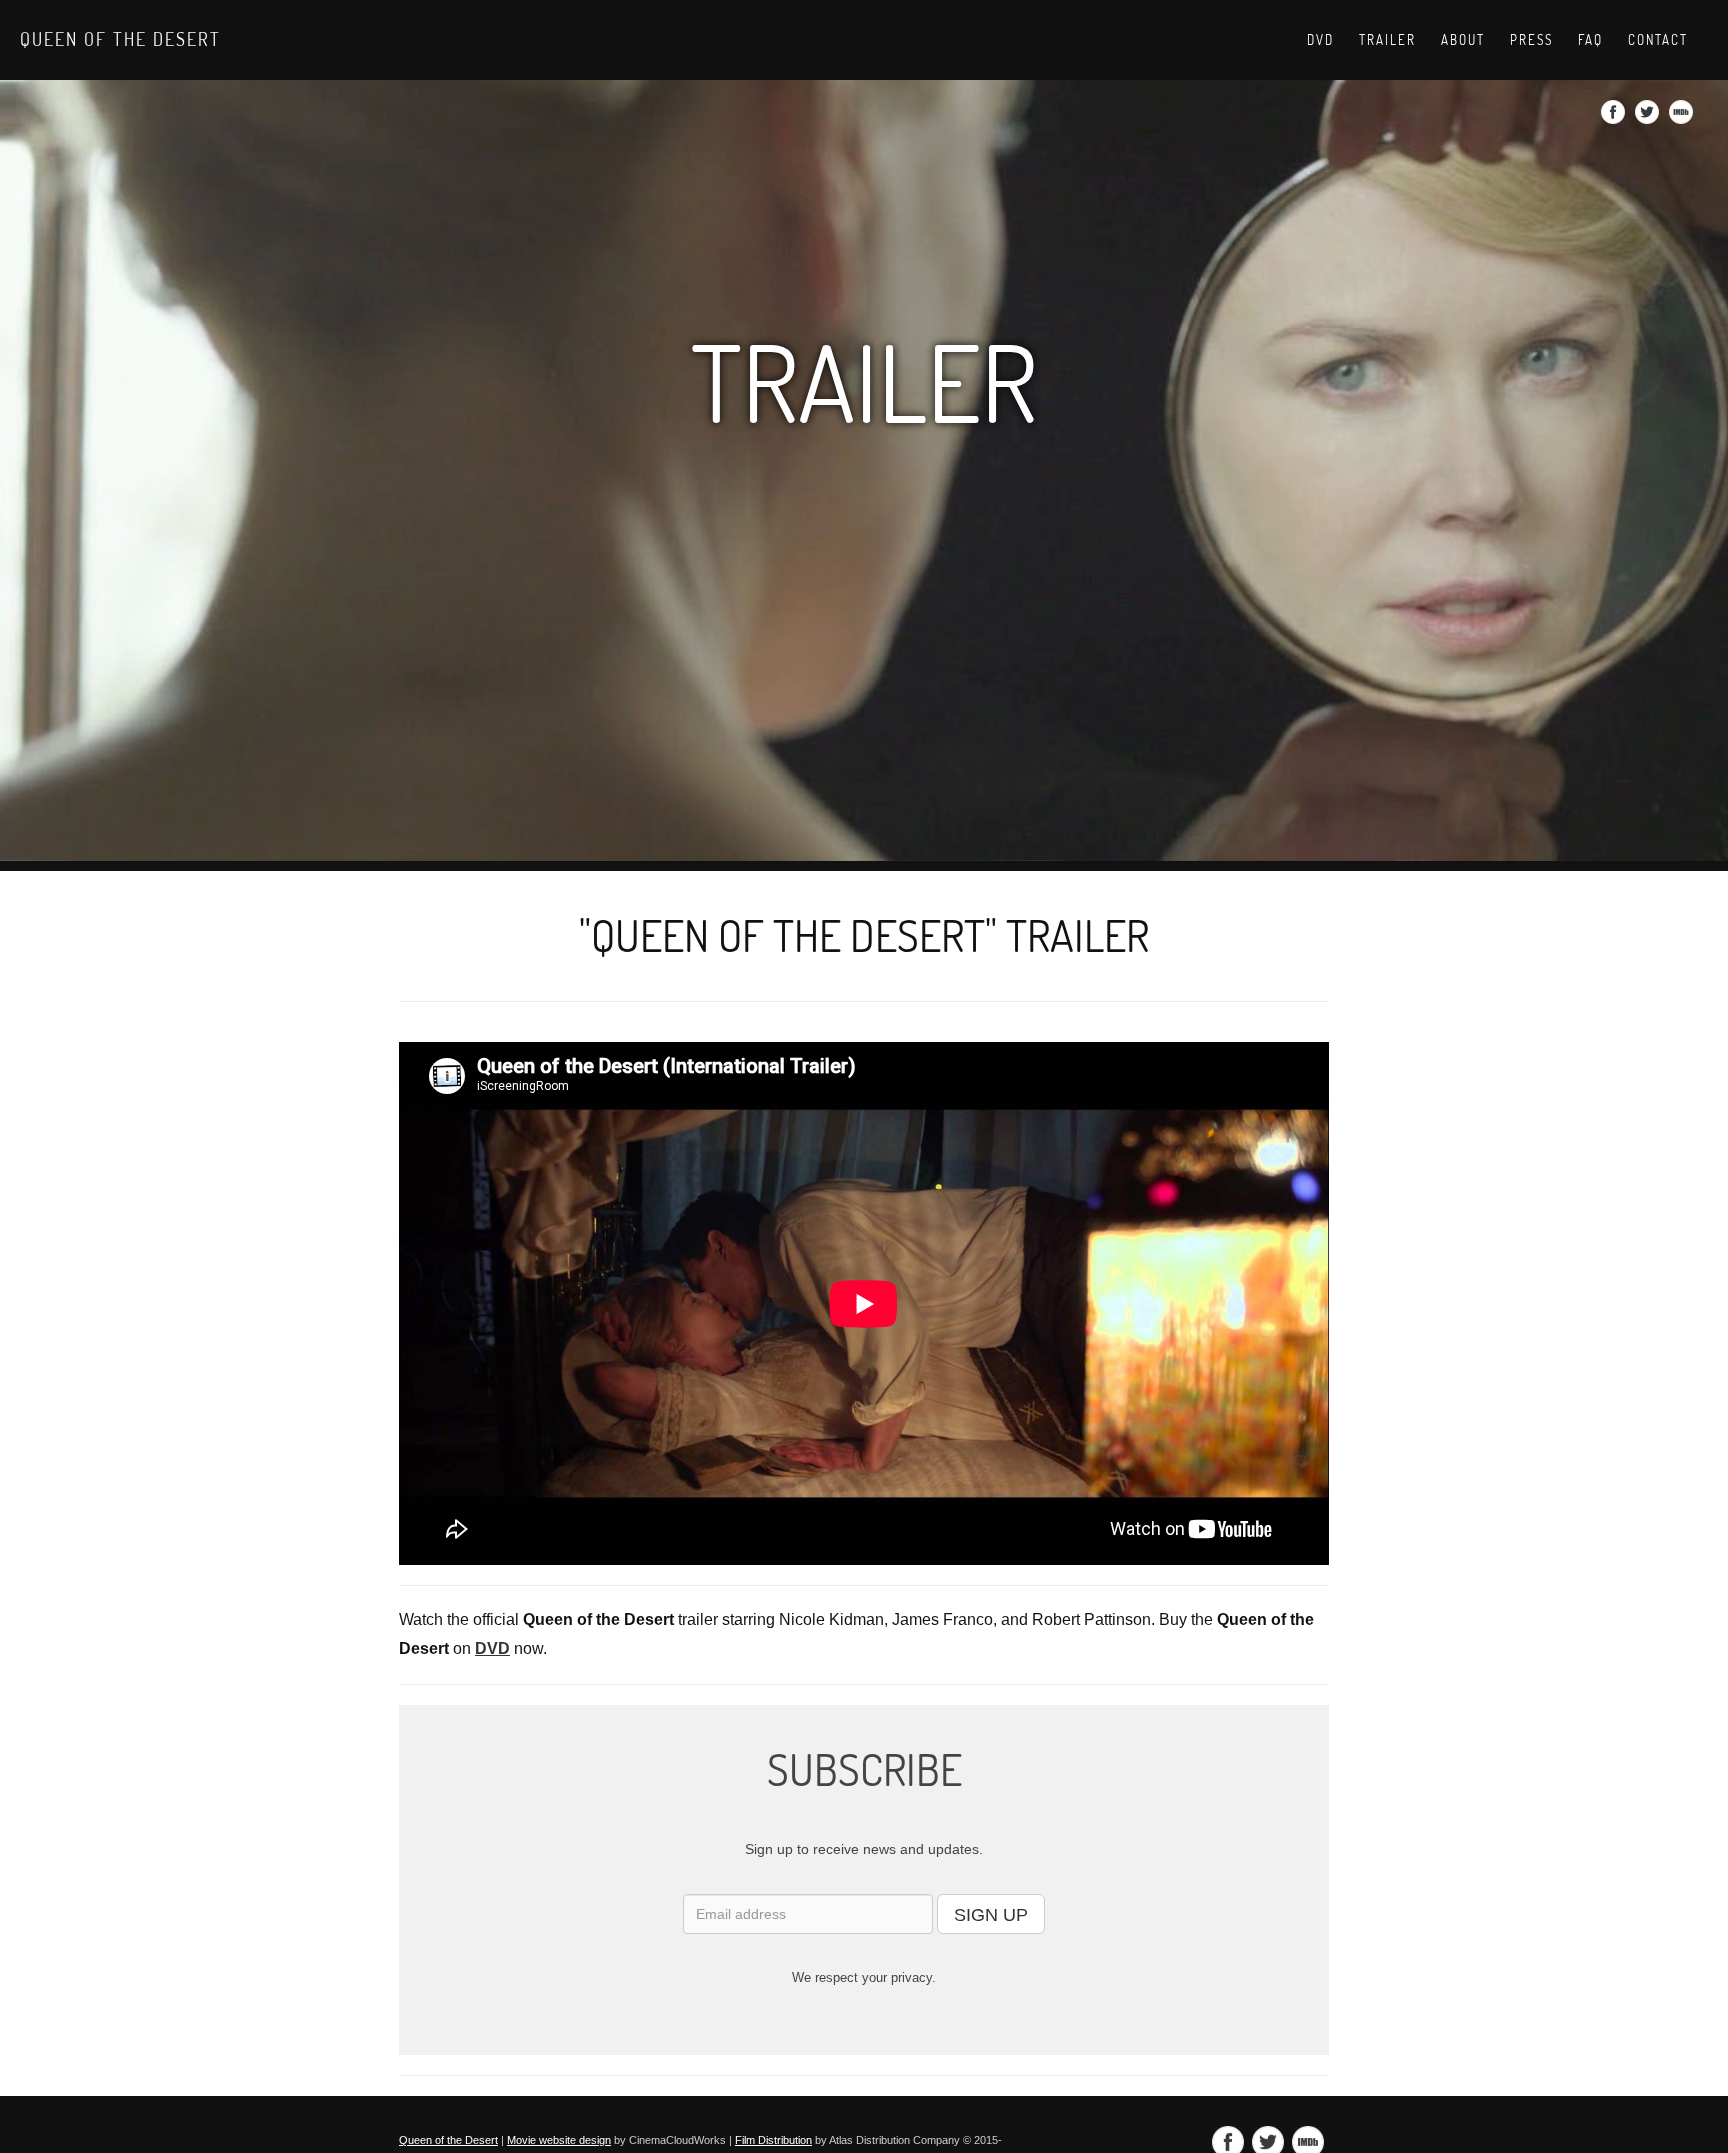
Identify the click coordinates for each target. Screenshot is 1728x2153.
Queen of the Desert (120, 39)
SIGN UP (991, 1915)
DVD (1320, 40)
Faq (1590, 40)
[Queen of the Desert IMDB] (1683, 118)
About (1463, 40)
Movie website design (559, 2140)
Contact (1658, 40)
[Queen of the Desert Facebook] (1615, 118)
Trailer (1387, 40)
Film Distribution (773, 2140)
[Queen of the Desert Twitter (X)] (1649, 118)
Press (1531, 40)
